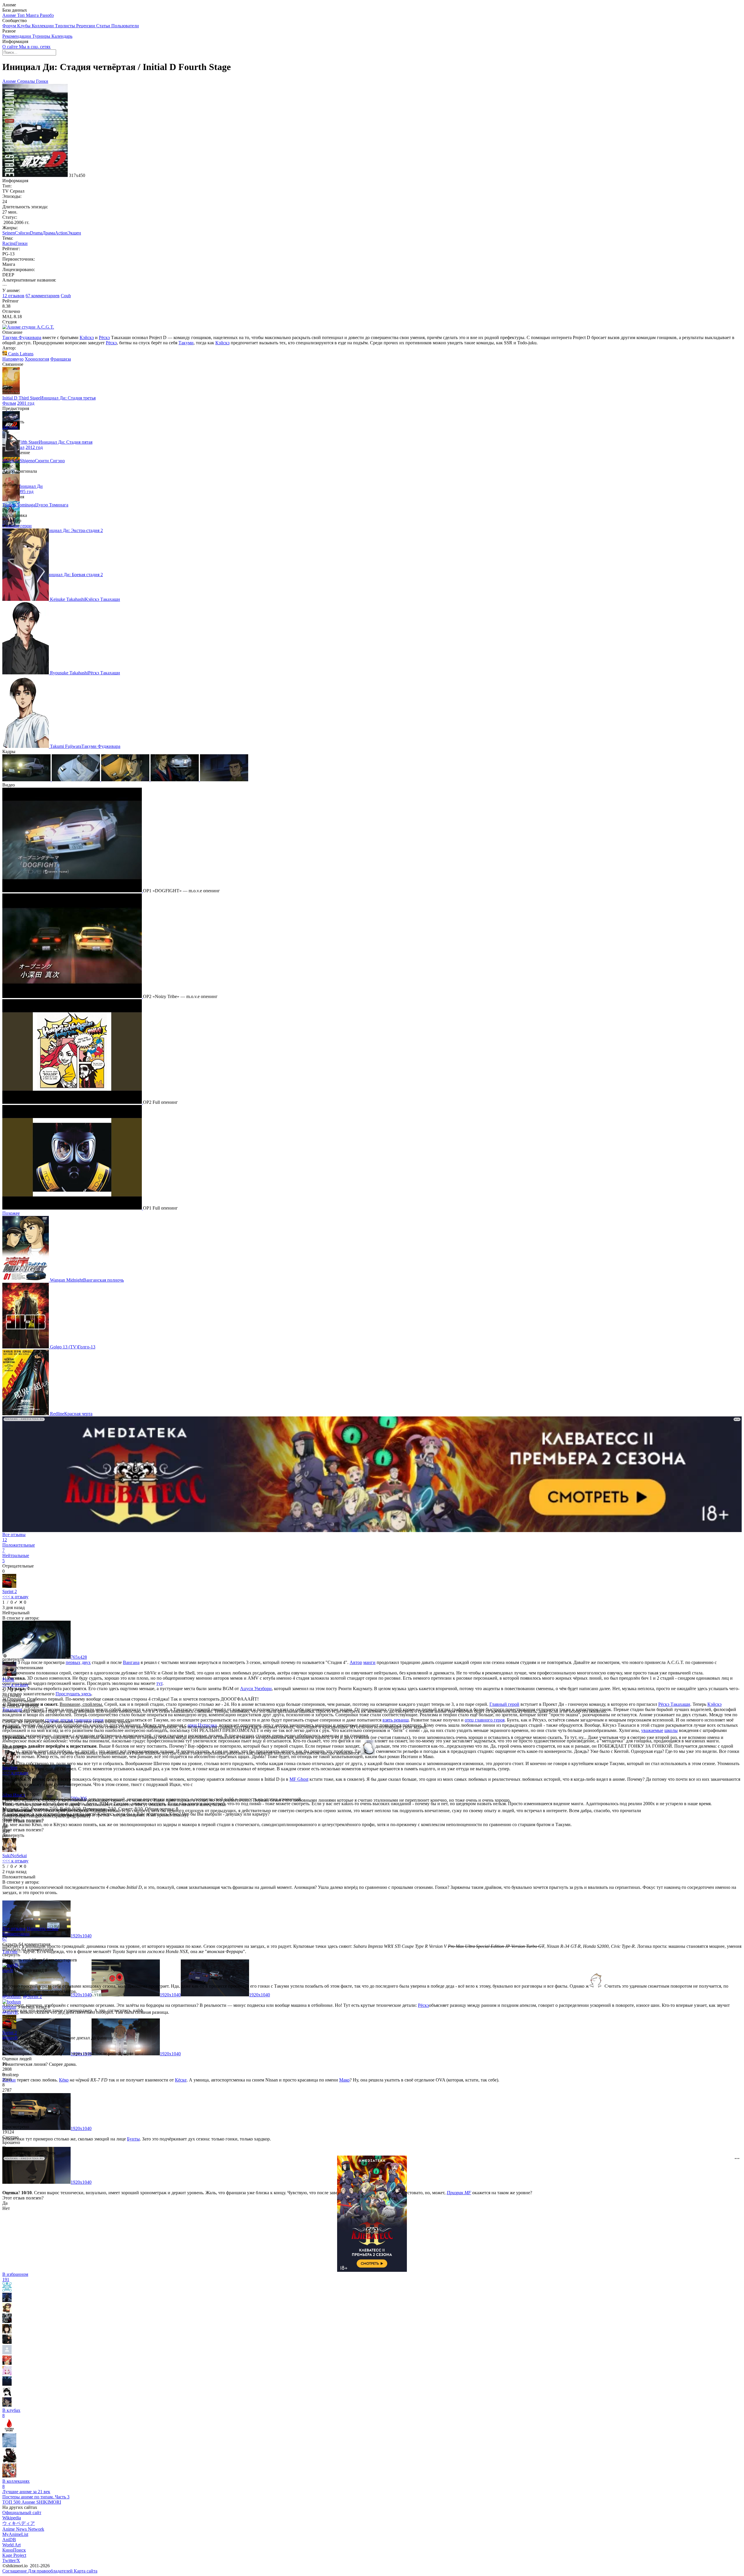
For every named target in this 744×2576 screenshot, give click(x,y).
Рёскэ (104, 337)
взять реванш (396, 1720)
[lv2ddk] (7, 2384)
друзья (66, 1720)
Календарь (62, 36)
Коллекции (43, 26)
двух (86, 1662)
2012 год (34, 447)
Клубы (24, 26)
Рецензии (86, 26)
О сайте (11, 47)
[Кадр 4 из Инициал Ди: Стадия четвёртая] (175, 780)
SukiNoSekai (15, 1856)
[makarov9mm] (7, 2290)
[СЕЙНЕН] (9, 2461)
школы (671, 1730)
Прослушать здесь (73, 1694)
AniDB (9, 2540)
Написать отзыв (43, 1929)
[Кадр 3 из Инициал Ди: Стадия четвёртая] (126, 780)
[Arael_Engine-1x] (9, 2431)
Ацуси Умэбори (256, 1689)
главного (83, 1720)
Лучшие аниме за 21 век (26, 2492)
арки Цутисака (202, 1725)
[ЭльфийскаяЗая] (7, 2363)
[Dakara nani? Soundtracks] (9, 2446)
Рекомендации (17, 36)
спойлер (10, 2075)
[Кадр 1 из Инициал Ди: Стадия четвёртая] (27, 780)
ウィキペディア (19, 2523)
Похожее (11, 1213)
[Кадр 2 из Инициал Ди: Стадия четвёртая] (76, 780)
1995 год (25, 491)
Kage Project (14, 2555)
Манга (33, 15)
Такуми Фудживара (22, 337)
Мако (344, 2080)
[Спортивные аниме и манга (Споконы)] (9, 2476)
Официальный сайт (22, 2513)
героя (98, 1720)
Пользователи (125, 26)
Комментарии (16, 1936)
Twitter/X (11, 2560)
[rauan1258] (7, 2332)
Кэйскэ (87, 337)
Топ (22, 15)
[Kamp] (7, 2405)
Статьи (104, 26)
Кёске (181, 2080)
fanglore (10, 1768)
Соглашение (15, 2571)
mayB (8, 1970)
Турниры (42, 36)
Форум (10, 26)
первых (73, 1662)
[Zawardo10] (7, 2395)
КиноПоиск (14, 2550)
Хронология (37, 359)
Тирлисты (66, 26)
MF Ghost (299, 1779)
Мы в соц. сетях (35, 47)
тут (159, 1683)
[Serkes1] (7, 2353)
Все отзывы (14, 1929)
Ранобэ (47, 15)
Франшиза (61, 359)
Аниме (10, 15)
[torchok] (7, 2300)
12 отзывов (13, 296)
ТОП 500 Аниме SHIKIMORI (32, 2502)
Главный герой (504, 1704)
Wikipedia (12, 2518)
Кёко (64, 2080)
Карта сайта (86, 2571)
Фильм (9, 403)
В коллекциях (16, 2484)
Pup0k (8, 1680)
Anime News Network (23, 2529)
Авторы (10, 427)
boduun (9, 2007)
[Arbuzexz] (7, 2321)
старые (52, 1720)
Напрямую (13, 359)
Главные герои (17, 526)
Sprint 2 (10, 1591)
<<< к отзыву (15, 1597)
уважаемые (652, 1730)
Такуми (186, 343)
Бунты (133, 2139)
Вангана (131, 1662)
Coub (66, 296)
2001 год (26, 403)
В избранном (15, 2277)
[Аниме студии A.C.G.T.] (28, 327)
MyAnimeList (15, 2534)
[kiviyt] (7, 2374)
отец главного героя (485, 1720)
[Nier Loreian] (7, 2311)
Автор (356, 1662)
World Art (11, 2545)
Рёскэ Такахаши (674, 1704)
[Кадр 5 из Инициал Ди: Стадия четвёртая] (224, 780)
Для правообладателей (51, 2571)
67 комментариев (43, 296)
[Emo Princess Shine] (7, 2342)
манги (369, 1662)
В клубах (11, 2413)
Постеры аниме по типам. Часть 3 (36, 2497)
